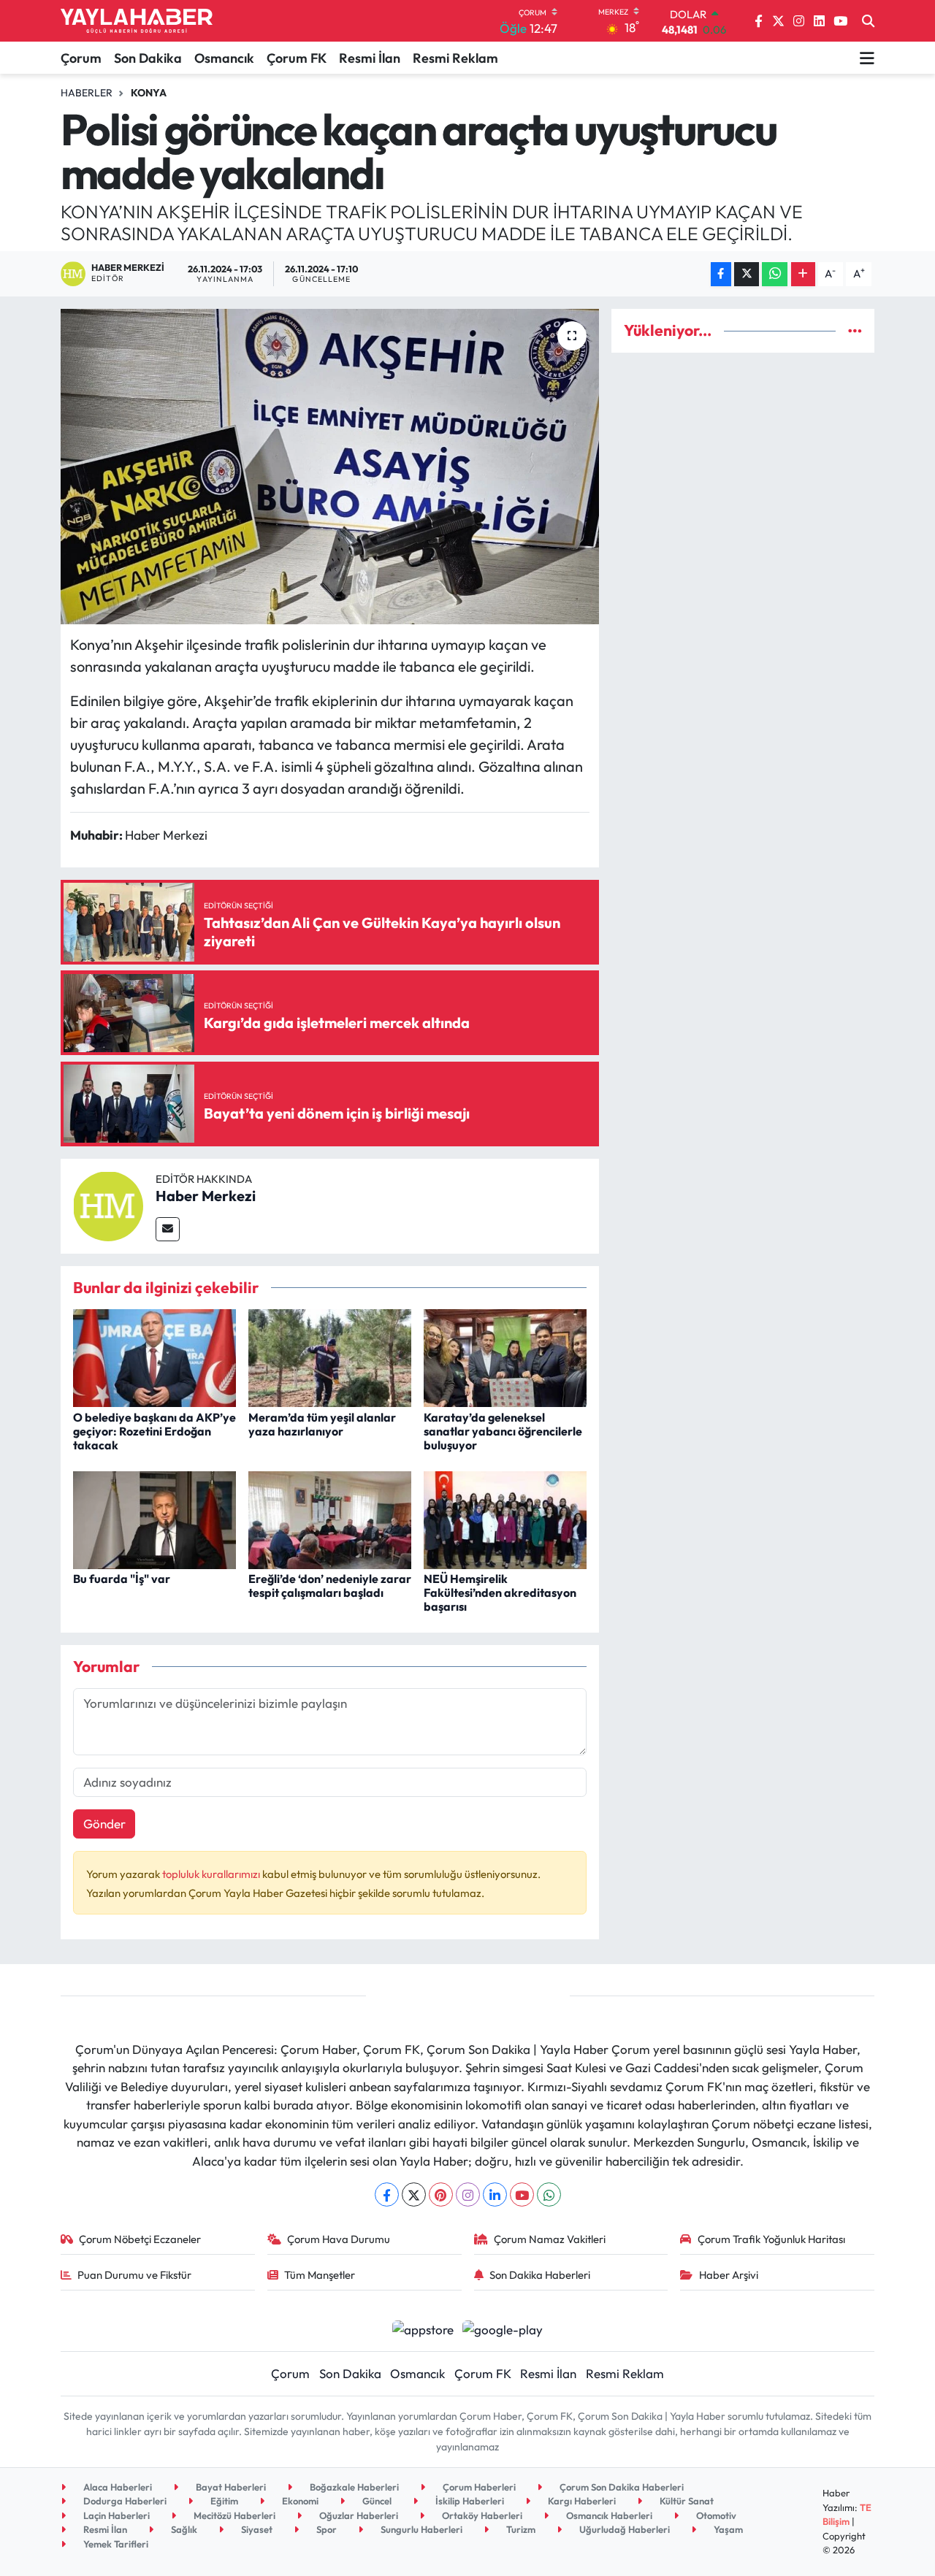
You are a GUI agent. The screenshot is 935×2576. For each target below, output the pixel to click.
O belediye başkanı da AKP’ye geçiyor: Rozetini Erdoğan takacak (154, 1431)
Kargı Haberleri (581, 2501)
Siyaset (256, 2529)
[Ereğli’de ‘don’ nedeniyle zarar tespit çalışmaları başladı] (330, 1518)
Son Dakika (148, 58)
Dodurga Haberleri (124, 2501)
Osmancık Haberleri (608, 2515)
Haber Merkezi (206, 1196)
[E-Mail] (168, 1229)
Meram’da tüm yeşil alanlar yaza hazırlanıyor (322, 1424)
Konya (149, 93)
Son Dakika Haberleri (540, 2275)
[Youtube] (522, 2194)
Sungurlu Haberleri (420, 2529)
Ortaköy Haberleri (481, 2515)
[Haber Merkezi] (108, 1204)
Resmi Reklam (455, 58)
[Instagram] (468, 2194)
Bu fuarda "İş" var (122, 1579)
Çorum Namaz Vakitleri (550, 2239)
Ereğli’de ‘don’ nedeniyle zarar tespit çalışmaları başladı (330, 1586)
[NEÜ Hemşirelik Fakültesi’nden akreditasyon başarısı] (505, 1518)
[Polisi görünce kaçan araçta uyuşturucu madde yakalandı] (330, 467)
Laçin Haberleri (115, 2515)
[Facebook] (387, 2194)
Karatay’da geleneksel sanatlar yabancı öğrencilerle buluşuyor (503, 1431)
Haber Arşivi (729, 2275)
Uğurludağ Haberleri (623, 2529)
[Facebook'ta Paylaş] (721, 274)
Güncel (376, 2501)
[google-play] (503, 2327)
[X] (414, 2194)
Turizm (520, 2529)
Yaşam (727, 2529)
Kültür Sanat (686, 2501)
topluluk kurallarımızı (212, 1874)
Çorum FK (297, 58)
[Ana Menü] (867, 58)
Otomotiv (715, 2515)
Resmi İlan (370, 58)
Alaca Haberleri (117, 2487)
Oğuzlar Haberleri (358, 2515)
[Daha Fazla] (803, 274)
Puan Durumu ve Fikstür (134, 2275)
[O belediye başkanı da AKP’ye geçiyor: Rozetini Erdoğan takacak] (154, 1356)
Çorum (81, 58)
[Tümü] (855, 330)
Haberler (87, 93)
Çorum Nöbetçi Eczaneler (140, 2239)
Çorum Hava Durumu (339, 2239)
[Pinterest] (441, 2194)
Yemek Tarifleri (115, 2544)
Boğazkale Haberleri (353, 2487)
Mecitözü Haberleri (233, 2515)
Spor (325, 2529)
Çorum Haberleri (478, 2487)
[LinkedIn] (495, 2194)
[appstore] (423, 2327)
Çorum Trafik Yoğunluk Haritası (771, 2239)
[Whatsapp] (549, 2194)
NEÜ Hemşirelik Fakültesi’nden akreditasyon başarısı (500, 1592)
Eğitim (223, 2501)
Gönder (104, 1824)
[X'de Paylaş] (747, 274)
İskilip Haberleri (469, 2501)
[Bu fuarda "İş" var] (154, 1518)
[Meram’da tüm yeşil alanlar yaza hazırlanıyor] (330, 1356)
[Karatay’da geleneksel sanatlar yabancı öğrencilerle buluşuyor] (505, 1356)
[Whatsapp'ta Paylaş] (775, 274)
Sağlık (183, 2529)
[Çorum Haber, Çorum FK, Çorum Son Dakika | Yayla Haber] (137, 21)
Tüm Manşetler (320, 2275)
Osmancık (224, 58)
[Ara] (868, 21)
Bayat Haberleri (230, 2487)
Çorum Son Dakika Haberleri (621, 2487)
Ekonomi (299, 2501)
